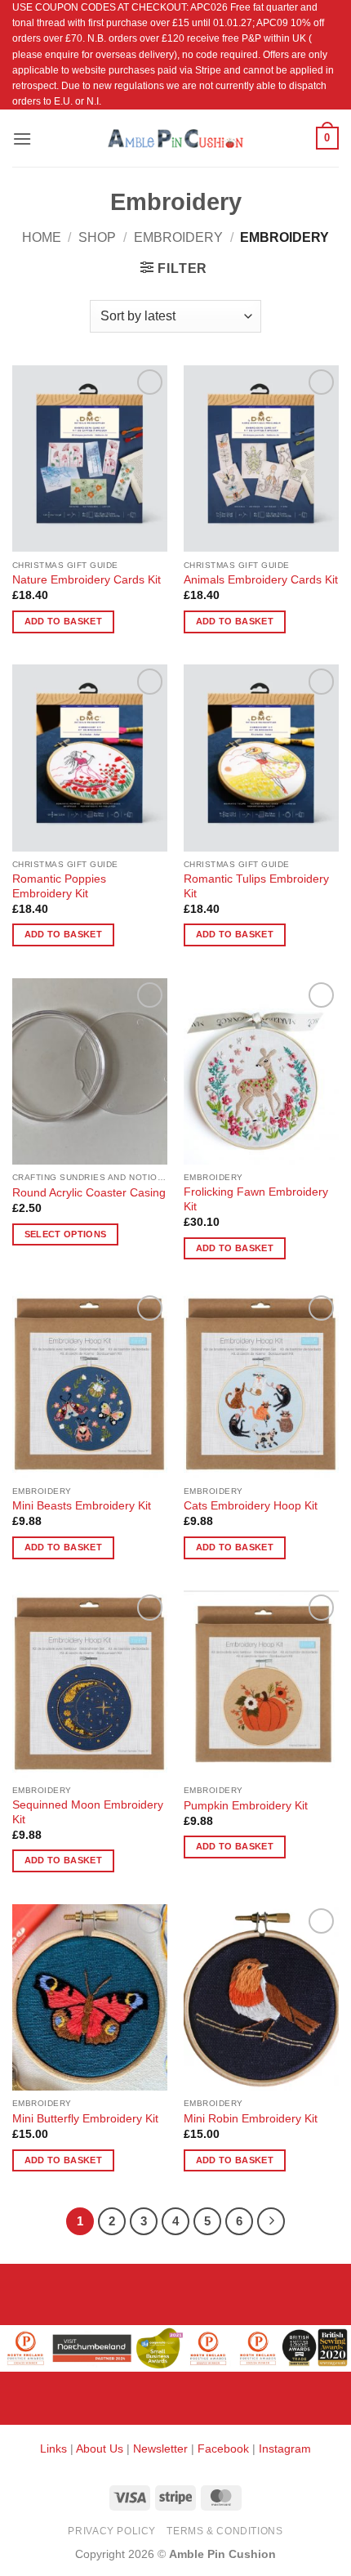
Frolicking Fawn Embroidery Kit (256, 1199)
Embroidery (178, 237)
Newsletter (160, 2449)
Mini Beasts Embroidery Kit (82, 1506)
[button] (22, 139)
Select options (66, 1234)
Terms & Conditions (224, 2531)
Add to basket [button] (63, 621)
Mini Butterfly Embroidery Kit (85, 2119)
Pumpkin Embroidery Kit (246, 1806)
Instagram (285, 2449)
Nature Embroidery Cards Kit (87, 580)
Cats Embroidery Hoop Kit (251, 1506)
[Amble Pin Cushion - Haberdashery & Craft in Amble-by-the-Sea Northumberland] (175, 138)
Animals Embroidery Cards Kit (261, 580)
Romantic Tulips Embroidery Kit (256, 886)
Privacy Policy (112, 2531)
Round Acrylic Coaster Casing (89, 1193)
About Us (100, 2449)
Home (42, 237)
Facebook (223, 2449)
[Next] (271, 2221)
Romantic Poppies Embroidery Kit (59, 886)
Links (55, 2449)
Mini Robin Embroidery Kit (251, 2119)
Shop (97, 237)
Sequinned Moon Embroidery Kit (88, 1812)
